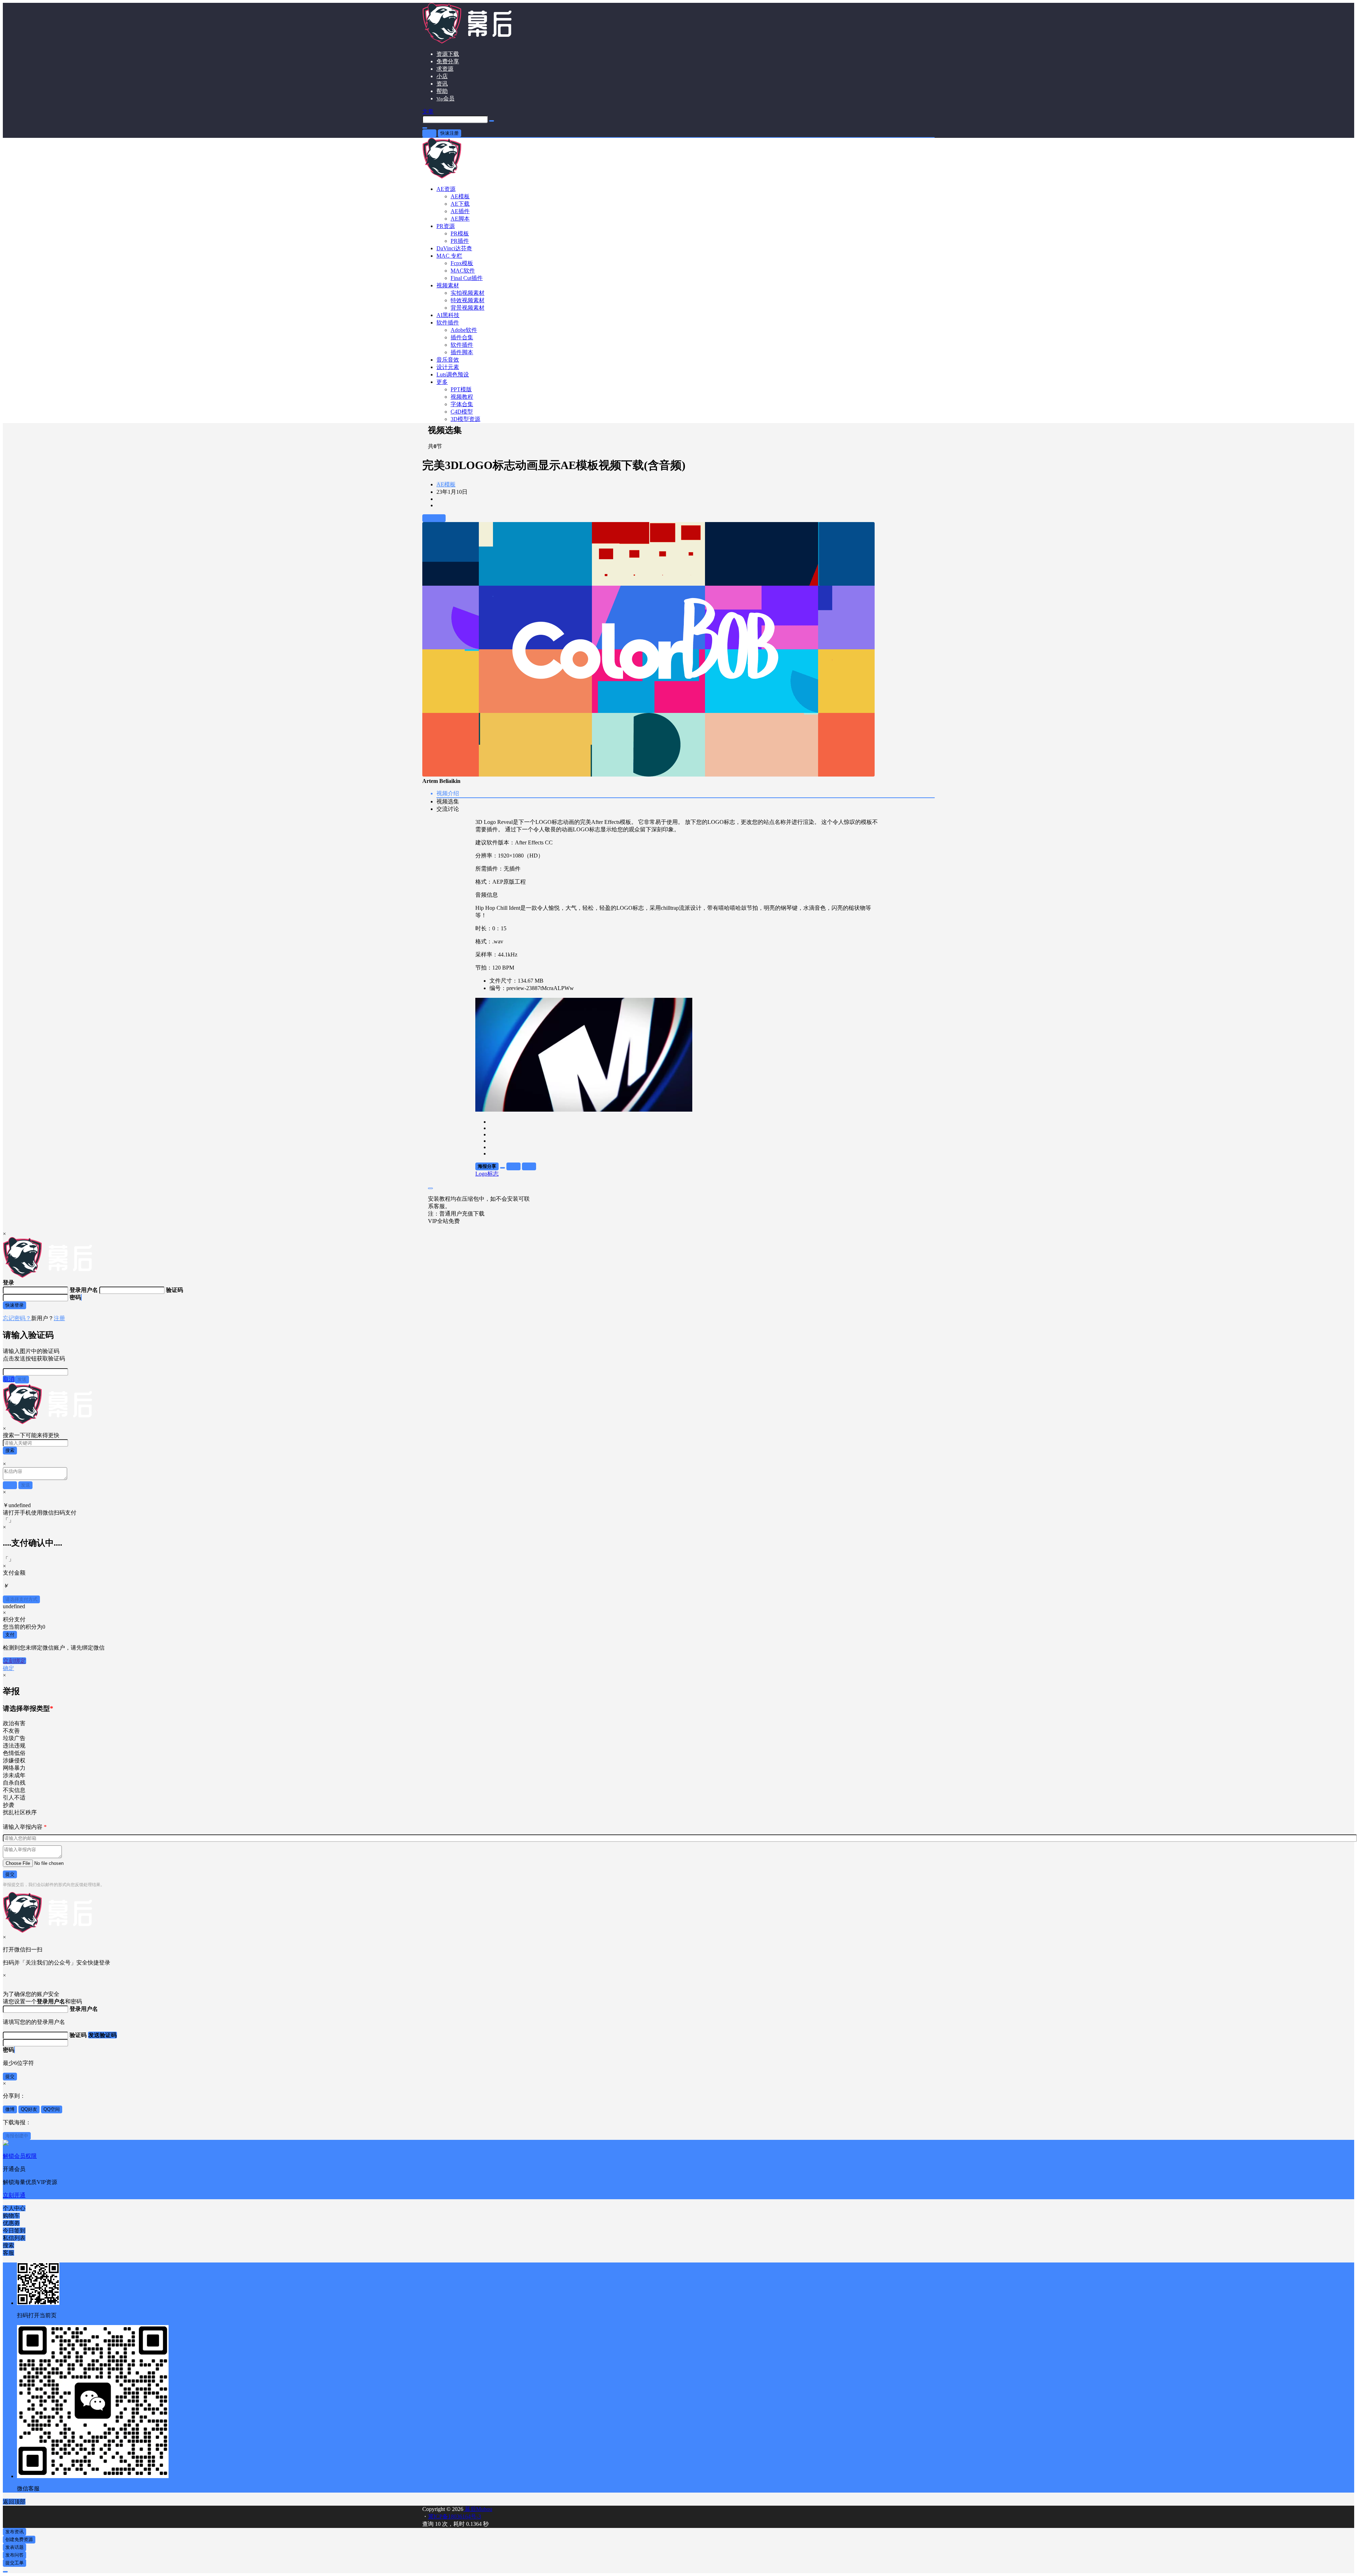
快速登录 (14, 1305)
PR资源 (446, 226)
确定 (8, 1668)
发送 (22, 1379)
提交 (10, 1874)
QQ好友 (29, 2109)
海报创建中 (17, 2136)
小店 (442, 76)
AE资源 (446, 189)
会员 (445, 98)
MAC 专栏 (449, 256)
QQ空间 (52, 2109)
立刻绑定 (14, 1661)
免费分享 (448, 61)
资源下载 (448, 54)
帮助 (442, 91)
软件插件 (448, 323)
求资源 (445, 69)
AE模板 (446, 484)
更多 (442, 382)
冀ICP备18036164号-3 (454, 2516)
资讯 (442, 84)
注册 (59, 1318)
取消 (9, 1379)
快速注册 (450, 133)
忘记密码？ (17, 1318)
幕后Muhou (478, 2509)
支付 (10, 1635)
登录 (429, 133)
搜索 (10, 1450)
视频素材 (448, 285)
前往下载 (434, 518)
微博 (10, 2109)
